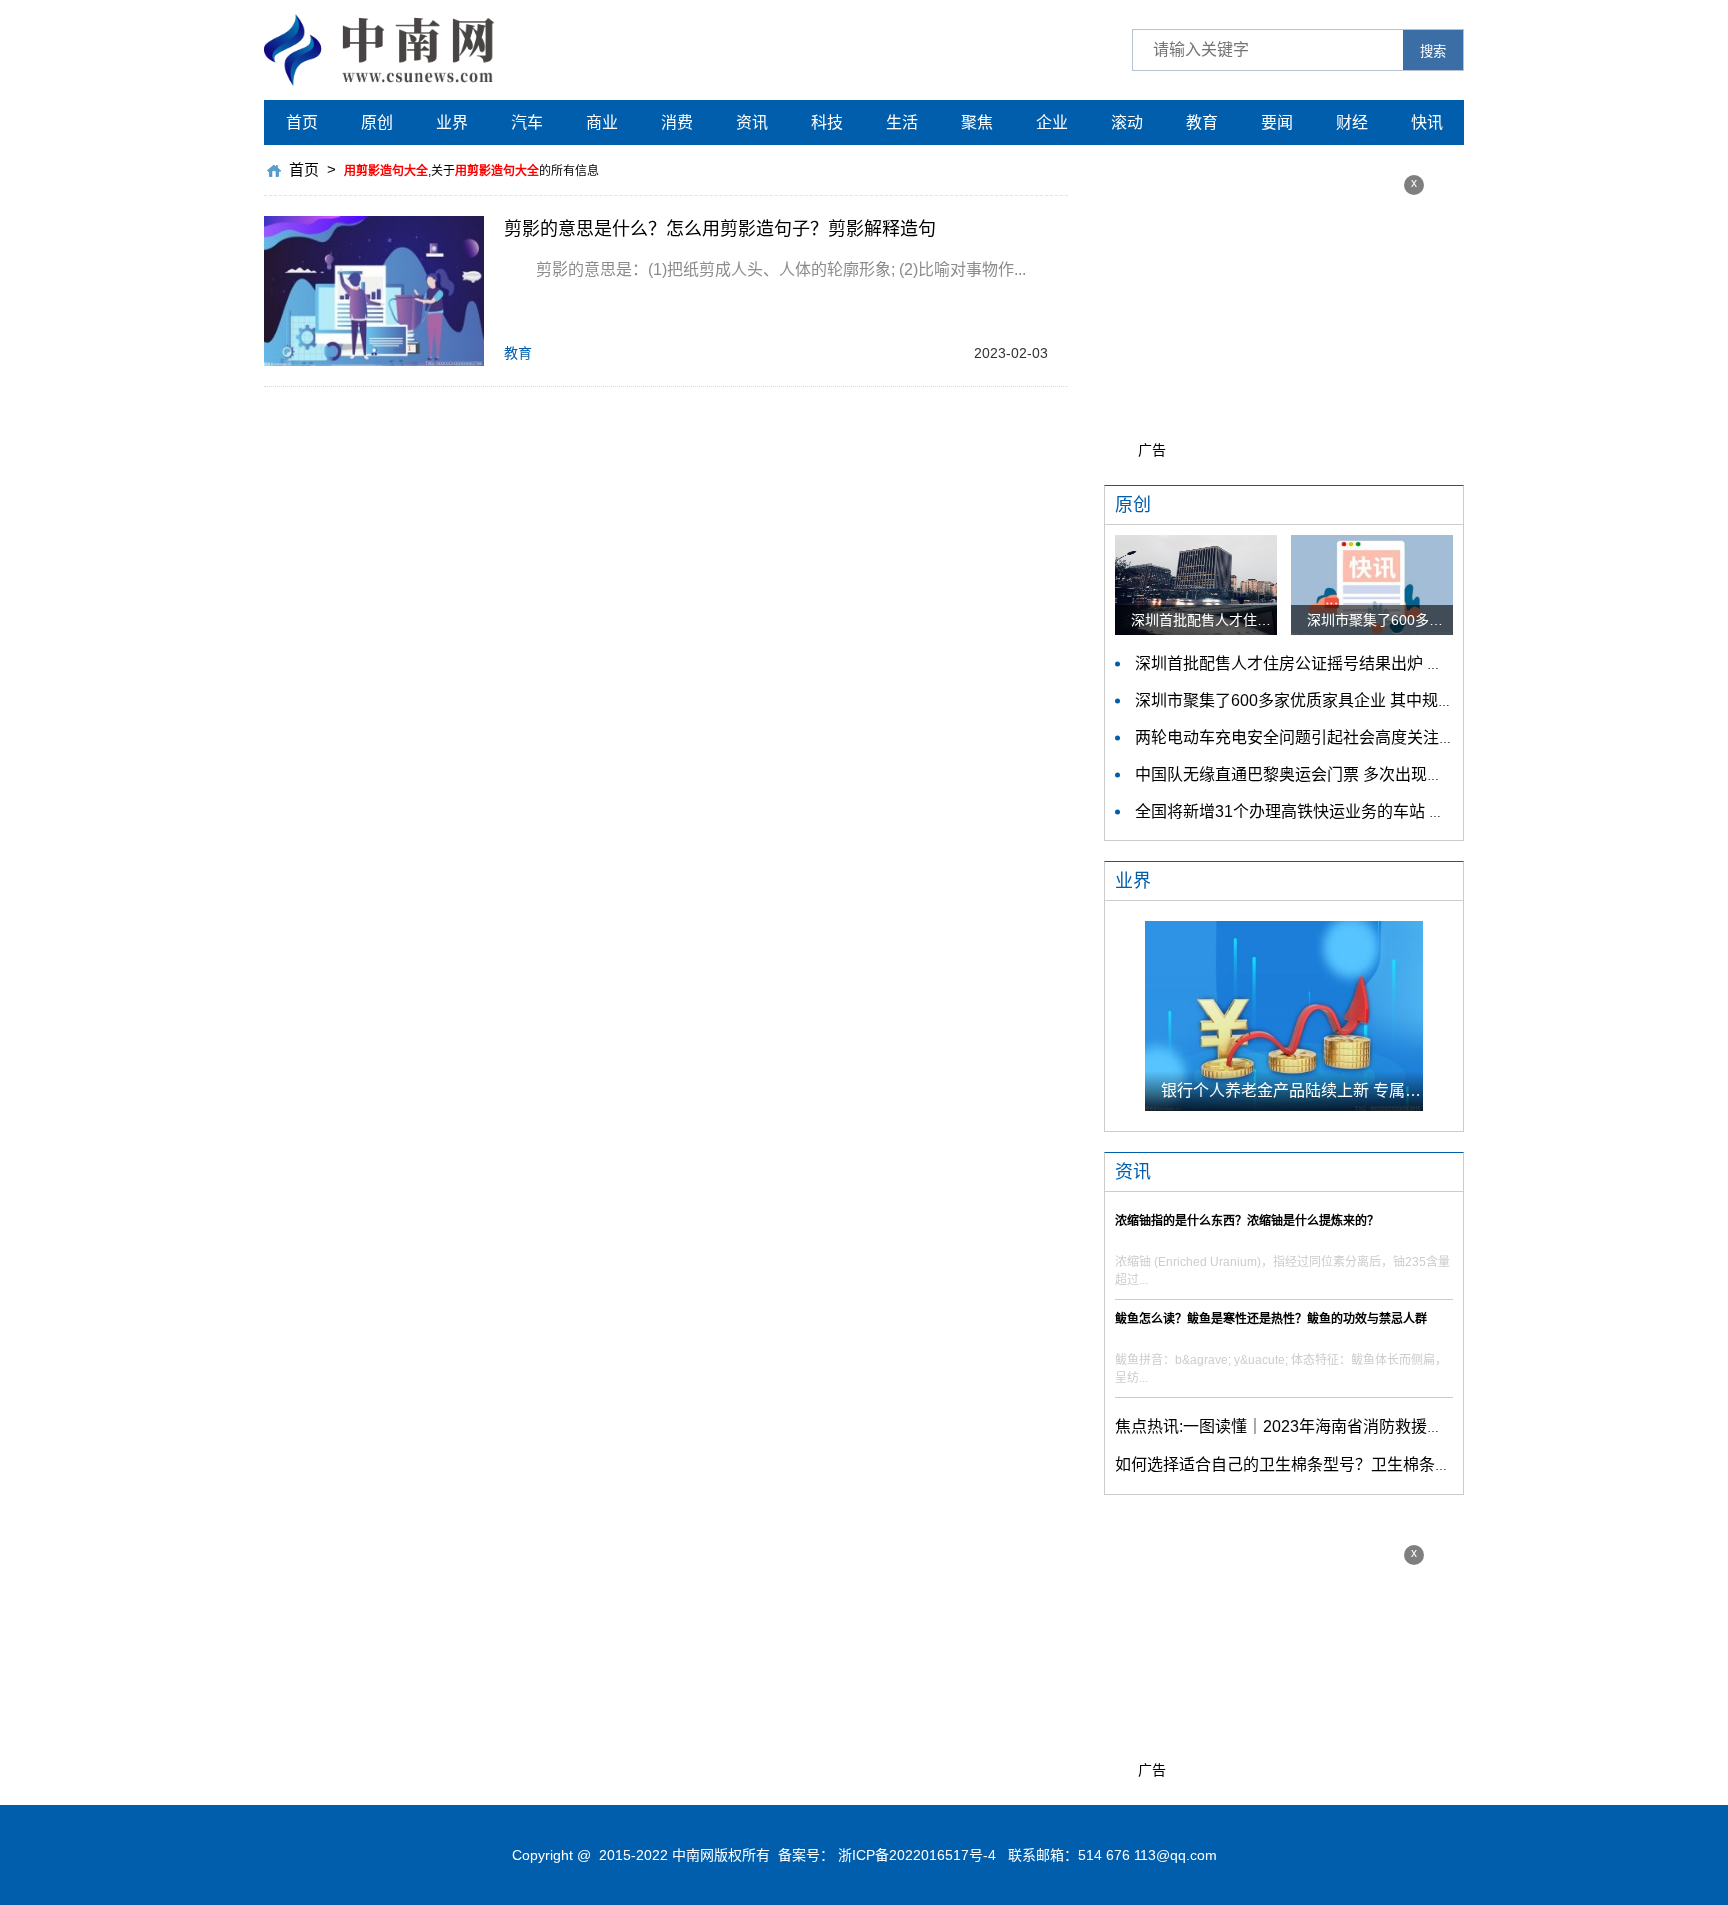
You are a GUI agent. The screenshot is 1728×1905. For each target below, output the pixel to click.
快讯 (1427, 122)
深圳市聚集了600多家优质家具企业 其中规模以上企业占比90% (1358, 700)
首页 (302, 122)
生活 (902, 122)
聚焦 (977, 122)
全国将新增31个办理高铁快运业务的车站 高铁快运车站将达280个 (1367, 811)
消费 (677, 122)
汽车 (527, 122)
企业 (1052, 122)
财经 (1352, 122)
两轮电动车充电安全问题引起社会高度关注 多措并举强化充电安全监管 (1385, 737)
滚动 (1127, 122)
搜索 (1433, 51)
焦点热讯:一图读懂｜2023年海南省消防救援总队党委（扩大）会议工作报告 (1383, 1426)
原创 (377, 122)
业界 (452, 122)
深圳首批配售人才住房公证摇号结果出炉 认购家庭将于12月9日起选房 (1382, 663)
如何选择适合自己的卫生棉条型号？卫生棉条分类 (1291, 1464)
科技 (827, 122)
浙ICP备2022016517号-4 (917, 1855)
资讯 (752, 122)
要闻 (1277, 122)
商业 (602, 122)
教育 (1202, 122)
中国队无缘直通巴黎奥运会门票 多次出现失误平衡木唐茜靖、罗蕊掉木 (1385, 774)
